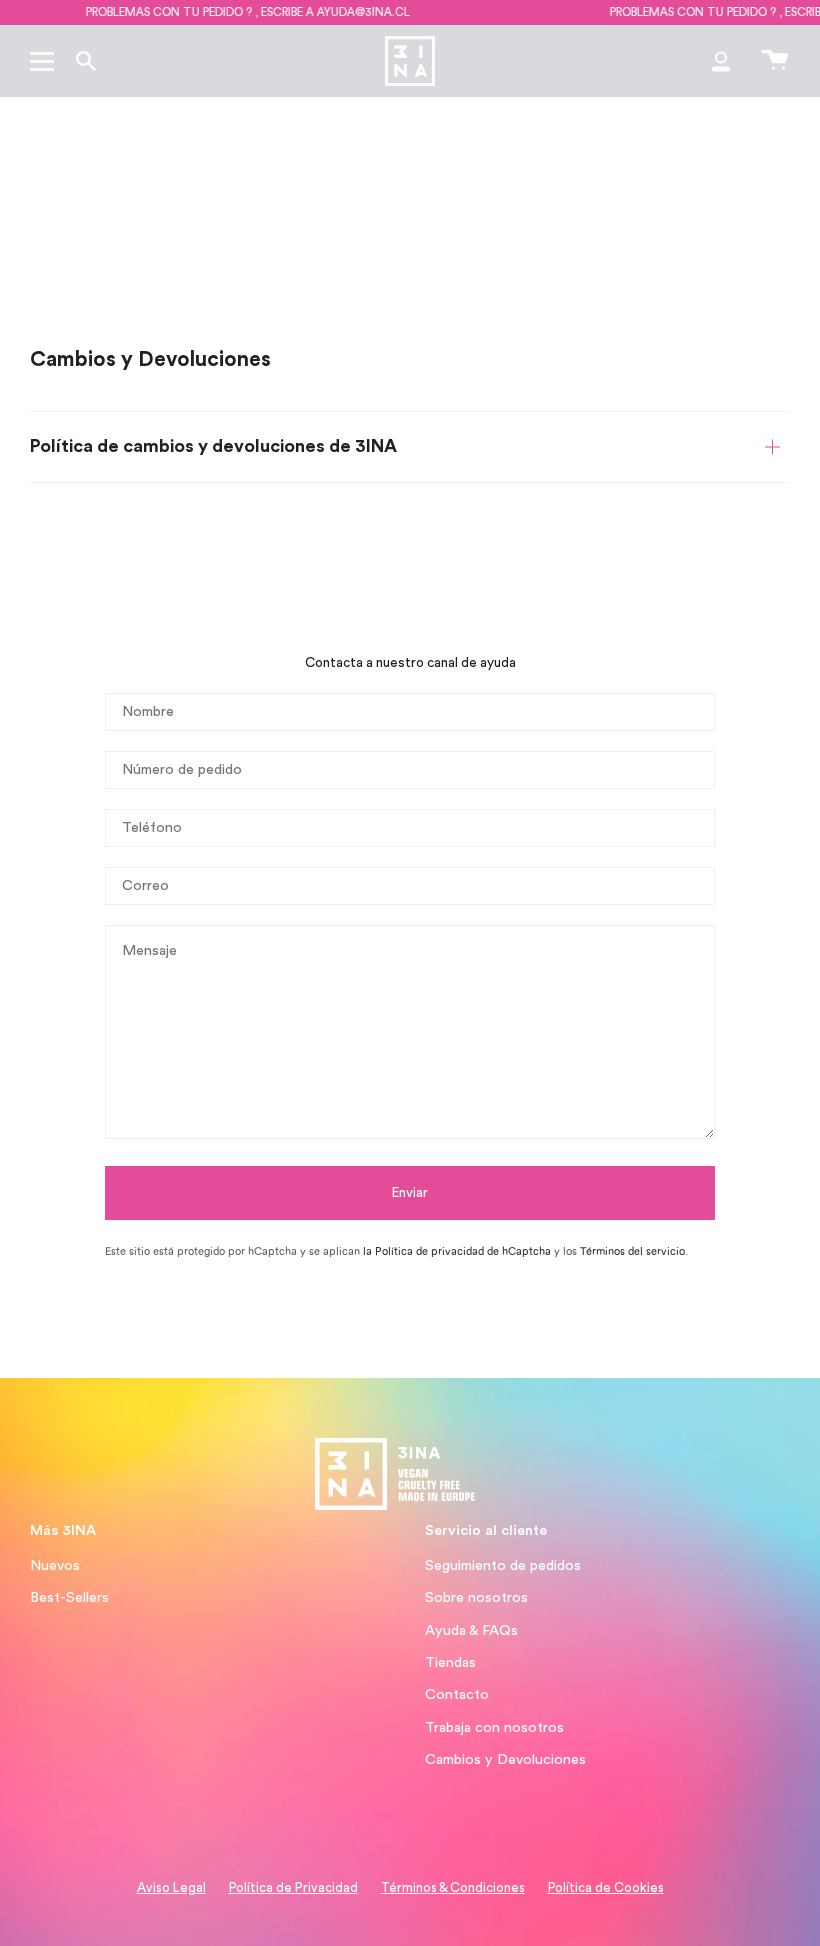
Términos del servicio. (634, 1251)
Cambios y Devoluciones (505, 1759)
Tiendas (450, 1662)
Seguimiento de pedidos (503, 1565)
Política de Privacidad (293, 1888)
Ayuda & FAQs (471, 1630)
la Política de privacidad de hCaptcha (458, 1251)
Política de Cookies (606, 1888)
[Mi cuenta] (721, 61)
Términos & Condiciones (453, 1888)
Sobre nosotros (476, 1597)
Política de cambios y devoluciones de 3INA (213, 446)
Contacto (457, 1694)
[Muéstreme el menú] (45, 61)
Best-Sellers (69, 1597)
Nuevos (55, 1565)
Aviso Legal (171, 1888)
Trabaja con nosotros (494, 1727)
